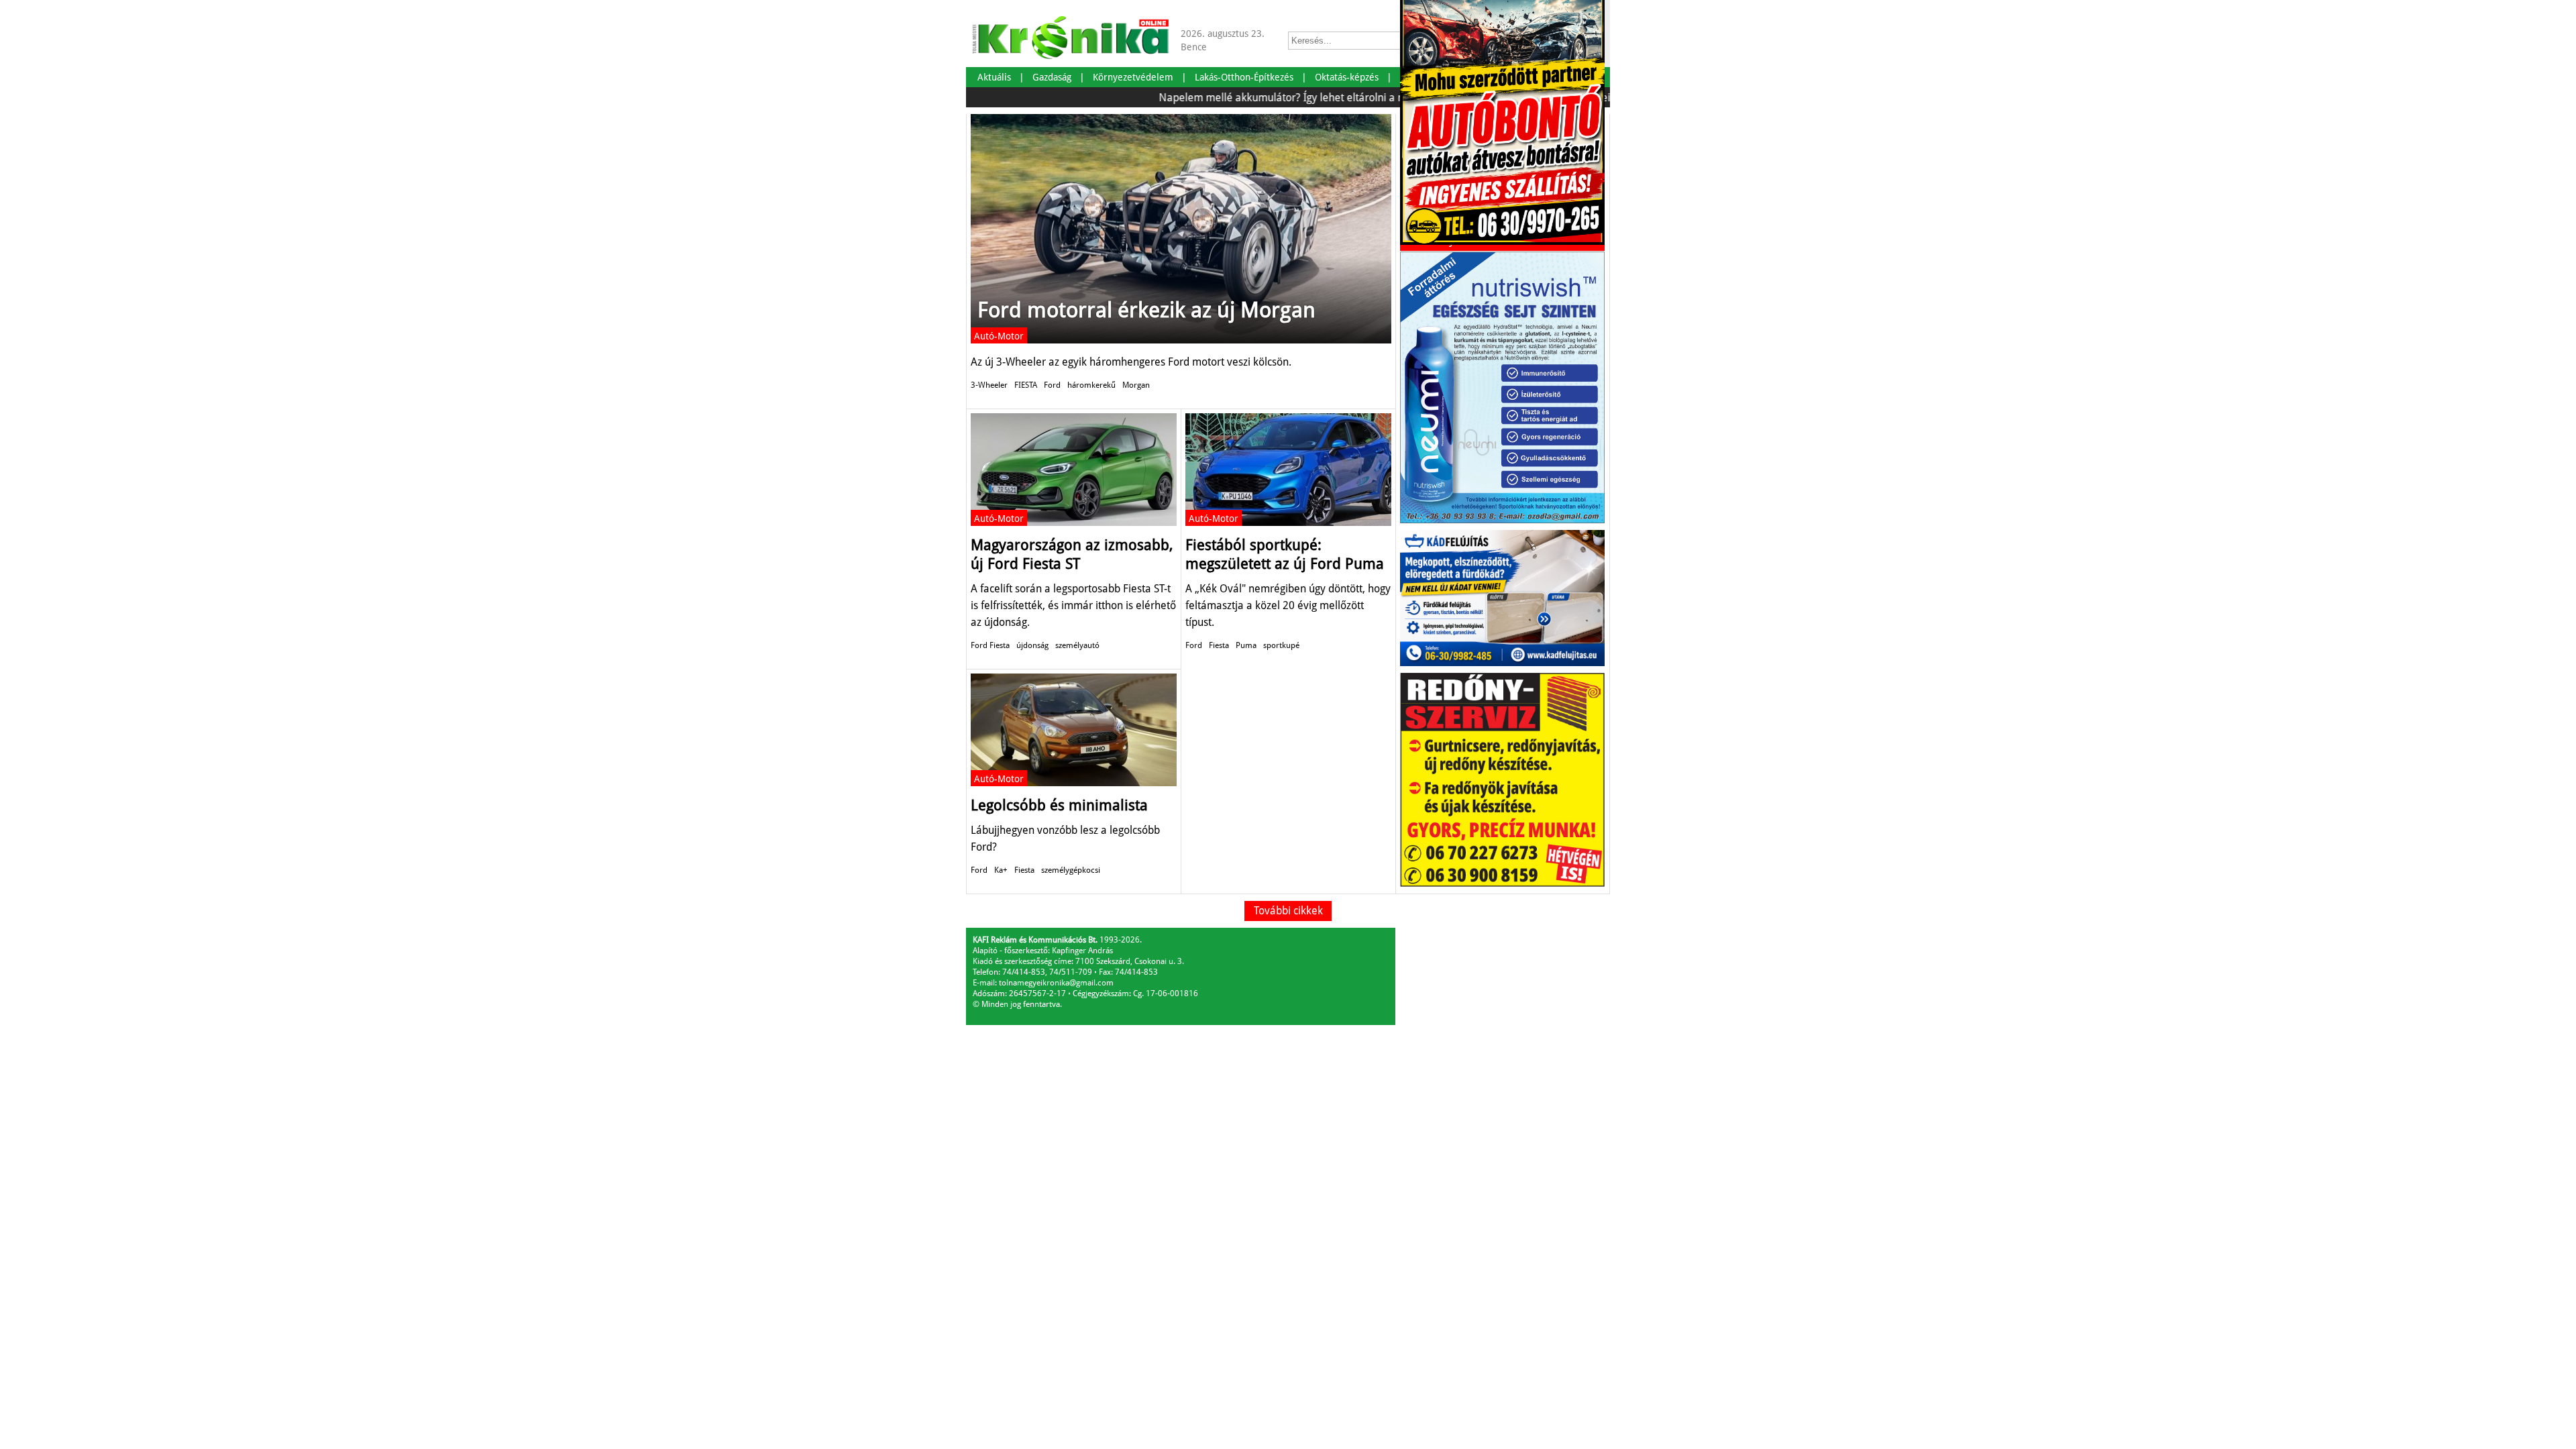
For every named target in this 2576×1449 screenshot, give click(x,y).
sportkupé (1281, 645)
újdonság (1032, 645)
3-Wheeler (989, 385)
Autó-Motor (999, 336)
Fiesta (1219, 645)
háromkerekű (1091, 385)
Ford (1052, 385)
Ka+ (1001, 870)
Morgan (1136, 385)
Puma (1246, 645)
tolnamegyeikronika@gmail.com (1056, 983)
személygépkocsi (1071, 870)
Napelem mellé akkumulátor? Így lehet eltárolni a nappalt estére (1268, 98)
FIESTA (1026, 385)
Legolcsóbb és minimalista (1059, 805)
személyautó (1077, 645)
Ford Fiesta (990, 645)
